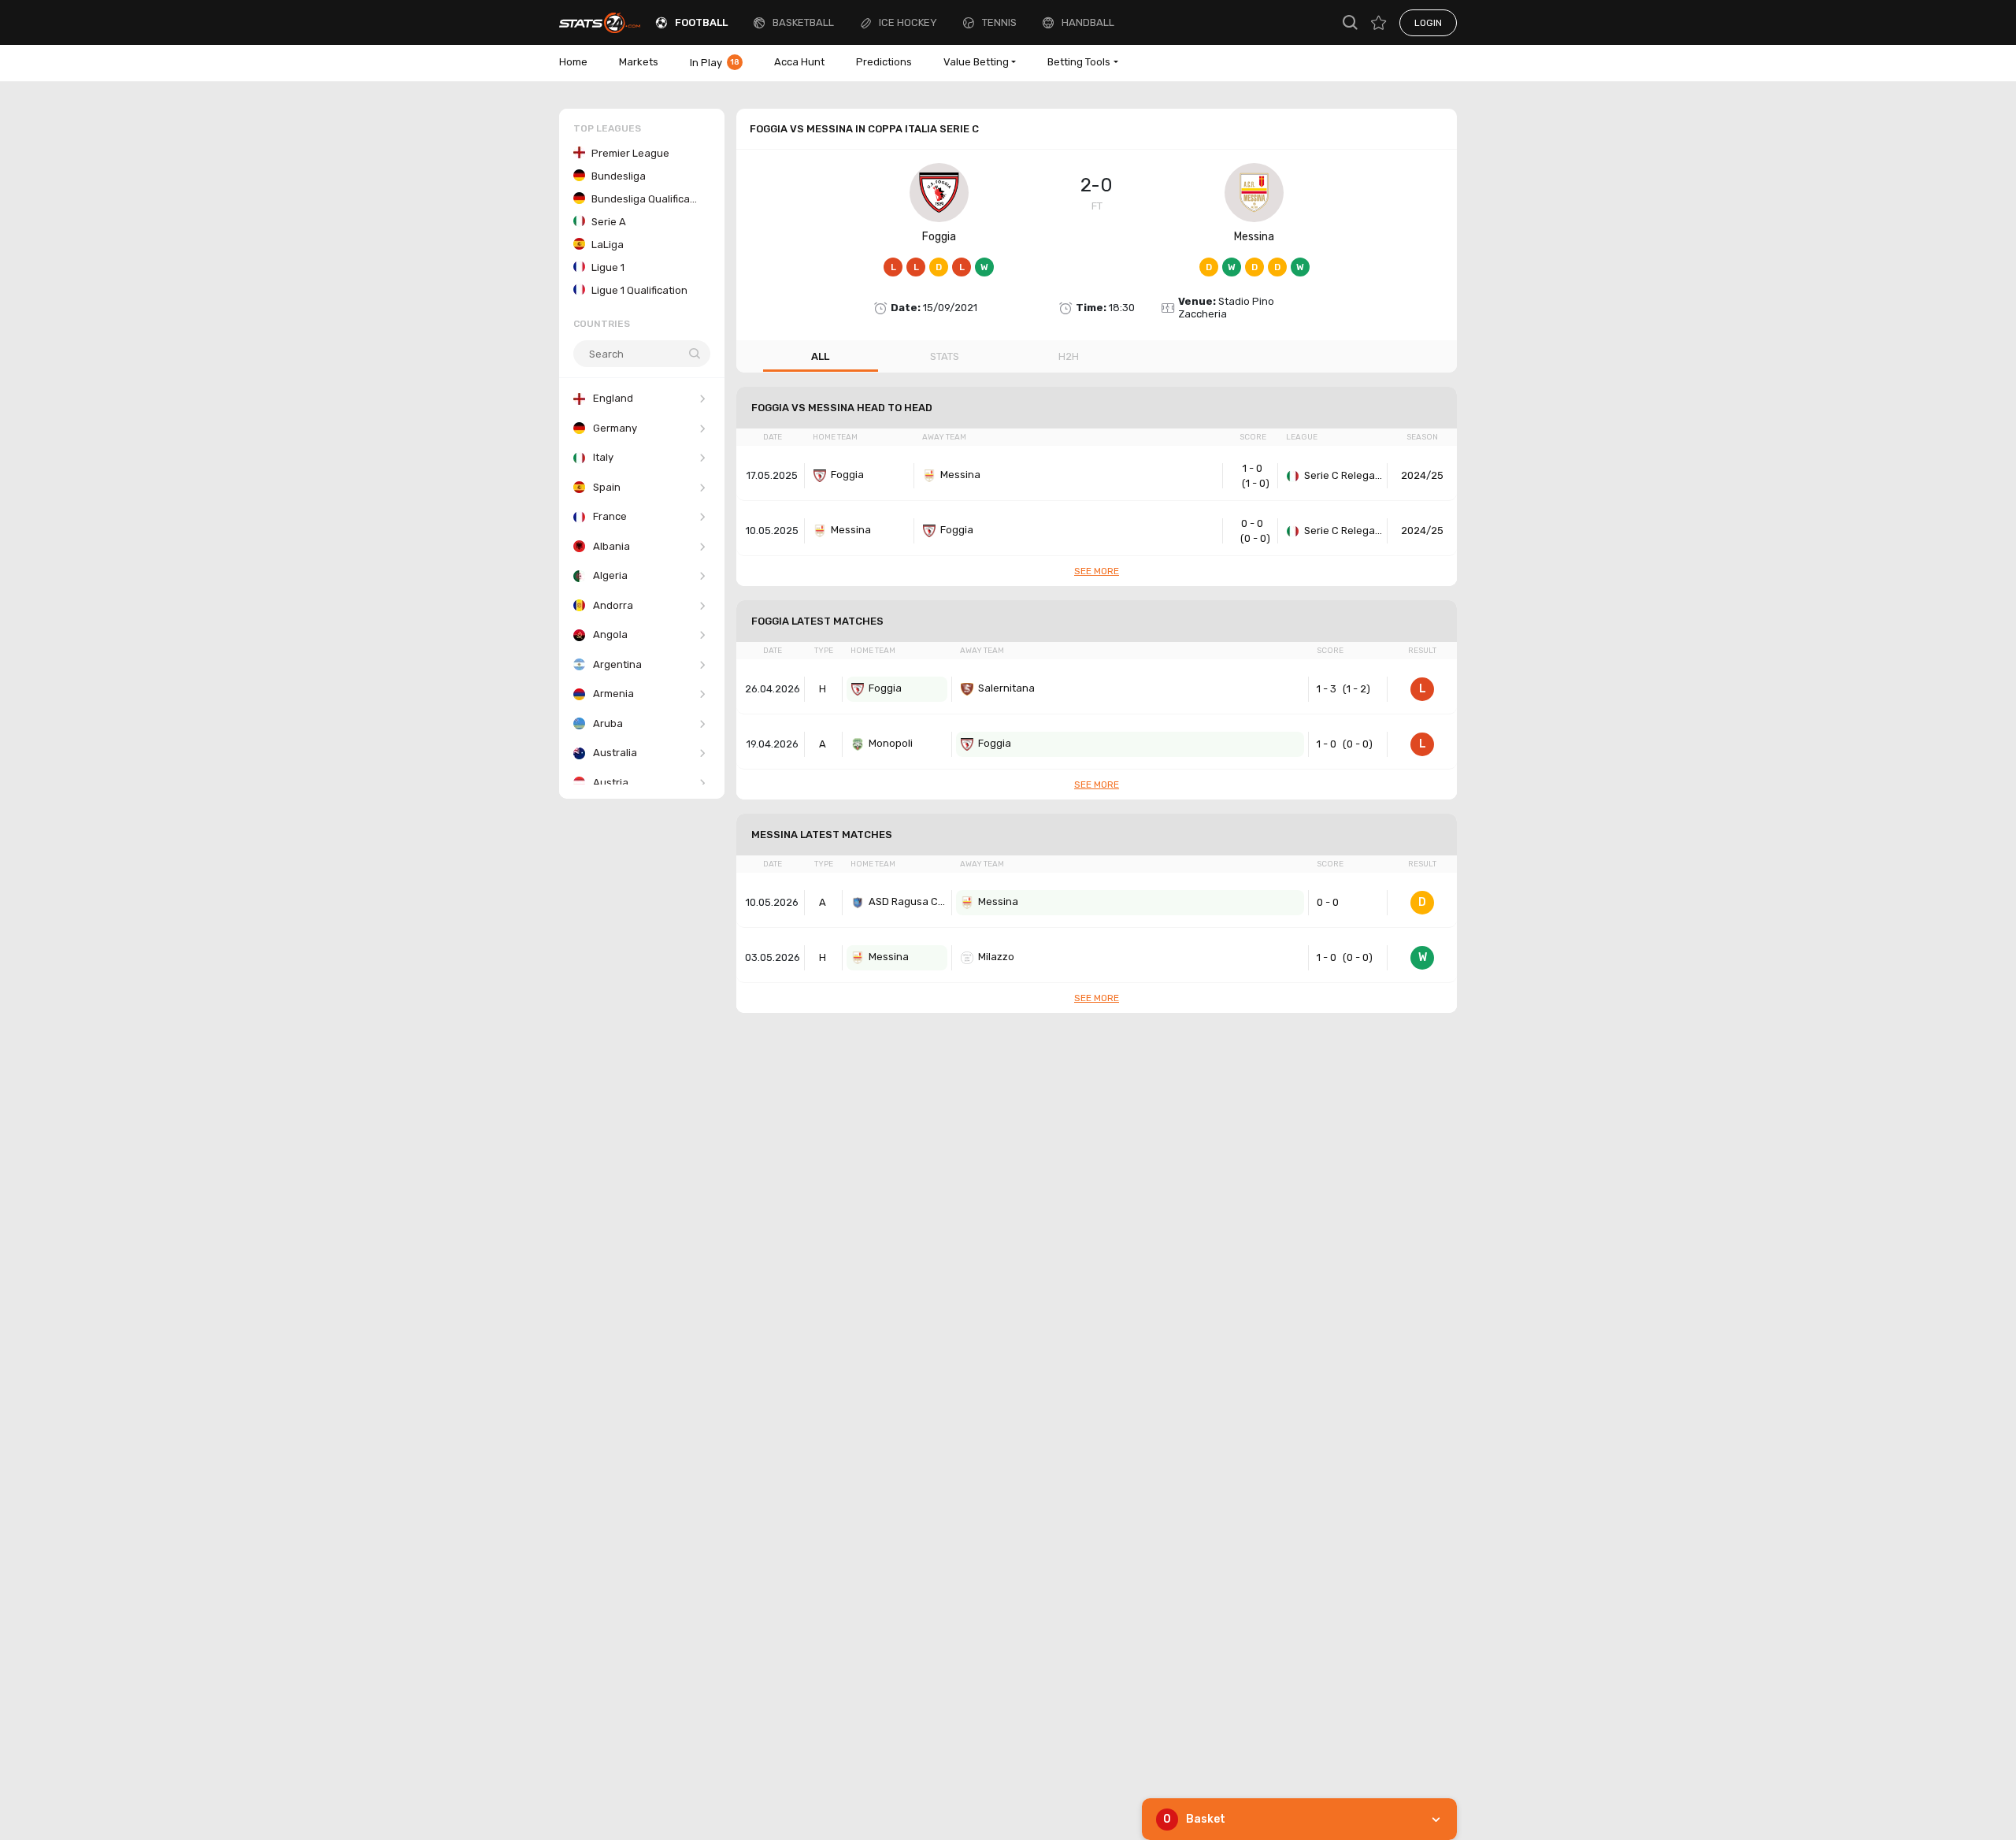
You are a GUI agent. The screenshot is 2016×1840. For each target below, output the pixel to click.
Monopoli (891, 743)
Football (701, 22)
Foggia (939, 237)
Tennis (999, 22)
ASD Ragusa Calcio (908, 901)
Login (1428, 23)
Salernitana (1006, 688)
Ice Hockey (908, 22)
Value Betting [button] (976, 62)
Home (573, 62)
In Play (715, 63)
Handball (1088, 22)
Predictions (884, 62)
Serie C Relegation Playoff (1343, 475)
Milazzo (996, 957)
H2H (1069, 356)
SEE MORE (1097, 571)
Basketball (803, 22)
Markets (639, 62)
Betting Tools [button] (1079, 62)
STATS (945, 356)
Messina (1254, 237)
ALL (820, 356)
